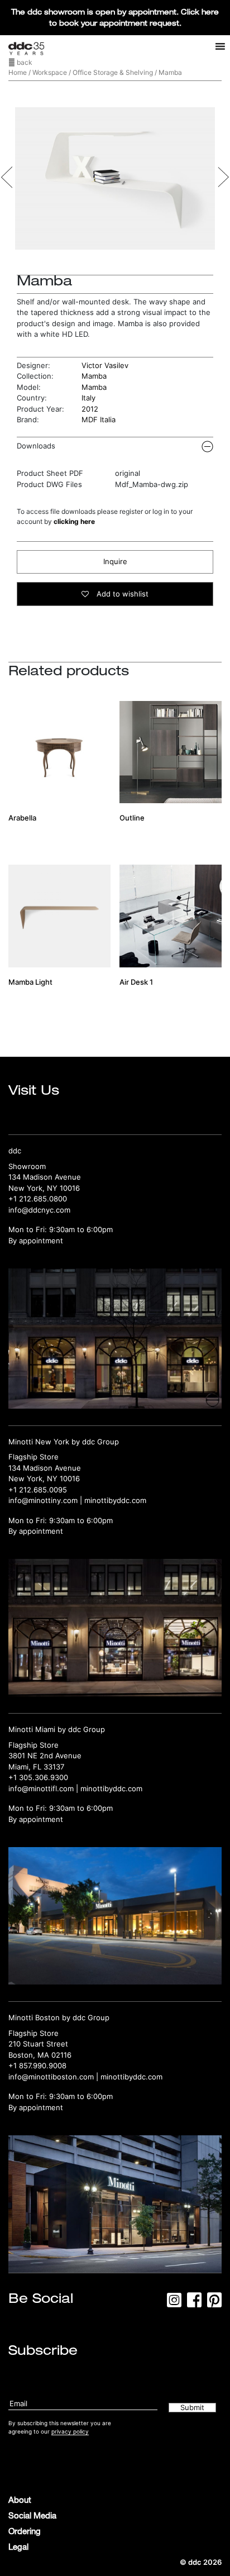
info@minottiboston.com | (54, 2077)
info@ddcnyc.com (39, 1210)
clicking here (74, 521)
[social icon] (174, 2303)
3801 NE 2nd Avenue (45, 1756)
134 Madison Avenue (45, 1177)
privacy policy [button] (70, 2431)
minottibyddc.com (115, 1500)
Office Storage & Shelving (113, 72)
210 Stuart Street (38, 2044)
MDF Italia (99, 419)
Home (18, 72)
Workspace (50, 72)
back (24, 62)
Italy (88, 398)
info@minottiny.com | (46, 1500)
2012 (90, 409)
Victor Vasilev (105, 365)
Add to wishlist (121, 594)
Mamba (94, 376)
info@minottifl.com (41, 1788)
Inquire (115, 561)
